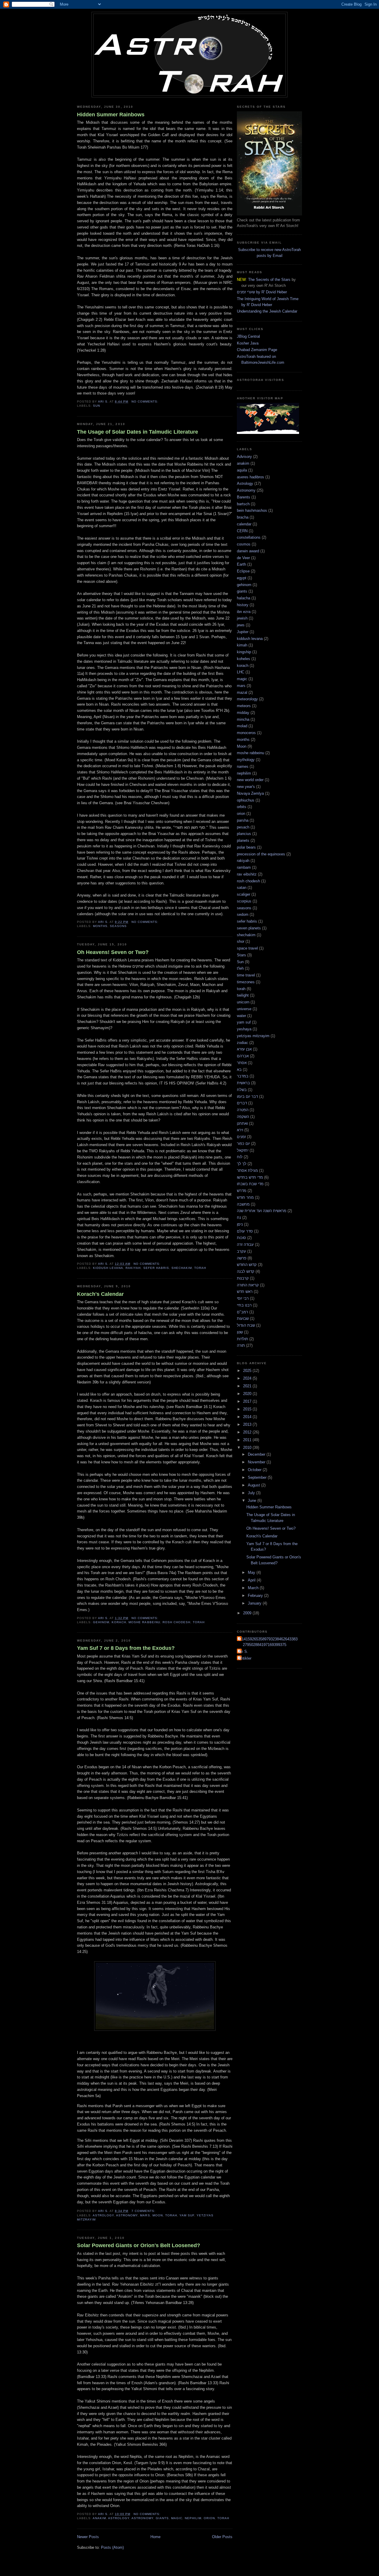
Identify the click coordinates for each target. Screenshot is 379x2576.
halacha (244, 598)
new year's (246, 787)
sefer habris (156, 1268)
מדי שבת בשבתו (250, 1184)
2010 (248, 1448)
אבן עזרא (244, 1049)
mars (145, 2215)
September (258, 1477)
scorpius (244, 901)
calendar (244, 524)
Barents (244, 497)
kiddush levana (108, 1268)
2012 (248, 1432)
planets (243, 840)
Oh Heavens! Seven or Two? (113, 952)
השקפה (243, 1117)
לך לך (242, 1164)
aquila (242, 470)
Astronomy (127, 2215)
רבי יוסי (243, 1298)
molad (242, 726)
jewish (242, 618)
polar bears (246, 847)
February (256, 1596)
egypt (242, 578)
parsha (243, 820)
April (252, 1580)
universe (244, 1009)
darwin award (248, 551)
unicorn (243, 1002)
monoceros (246, 733)
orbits (242, 807)
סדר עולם (245, 1231)
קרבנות (243, 1278)
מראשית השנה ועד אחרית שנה (262, 1211)
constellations (249, 537)
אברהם (243, 1056)
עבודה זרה (245, 1244)
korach (119, 1622)
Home (155, 2537)
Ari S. (243, 1651)
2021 (248, 1386)
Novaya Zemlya (250, 793)
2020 (248, 1394)
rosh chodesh (176, 1622)
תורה (241, 1345)
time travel (246, 975)
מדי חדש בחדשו (250, 1177)
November (257, 1462)
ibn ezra (244, 612)
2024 (248, 1378)
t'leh (240, 968)
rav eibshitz (247, 874)
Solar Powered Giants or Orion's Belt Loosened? (139, 2245)
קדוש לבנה (246, 1271)
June (253, 1501)
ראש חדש (245, 1292)
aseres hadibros (250, 477)
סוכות (241, 1238)
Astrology (103, 2215)
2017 (248, 1401)
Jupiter (243, 632)
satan (242, 888)
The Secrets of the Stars (269, 280)
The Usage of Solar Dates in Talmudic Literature (138, 432)
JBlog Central (248, 336)
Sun (97, 406)
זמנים (241, 1137)
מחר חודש (245, 1197)
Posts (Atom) (112, 2547)
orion (209, 2518)
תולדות (243, 1339)
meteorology (247, 699)
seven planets (249, 928)
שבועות (243, 1318)
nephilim (193, 2518)
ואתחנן (242, 1123)
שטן (240, 1332)
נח (239, 1218)
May (252, 1572)
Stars (241, 955)
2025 (248, 1371)
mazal (242, 692)
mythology (246, 760)
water (241, 1016)
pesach (243, 827)
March (254, 1588)
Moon (158, 2215)
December (257, 1454)
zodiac (243, 1043)
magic (177, 2518)
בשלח (242, 1090)
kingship (244, 652)
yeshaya (244, 1029)
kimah (242, 645)
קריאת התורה (248, 1285)
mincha (243, 719)
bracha (243, 517)
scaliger (244, 894)
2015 (248, 1409)
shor (241, 941)
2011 (248, 1440)
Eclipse (243, 571)
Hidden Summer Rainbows (111, 115)
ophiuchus (246, 800)
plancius (244, 834)
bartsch (243, 504)
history (243, 605)
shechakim (182, 1268)
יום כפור (243, 1144)
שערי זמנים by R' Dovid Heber (262, 292)
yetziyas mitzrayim (253, 1036)
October (255, 1470)
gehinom (101, 1622)
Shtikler (245, 1658)
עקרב (241, 1251)
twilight (243, 995)
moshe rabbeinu (144, 1622)
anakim (99, 2518)
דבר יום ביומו (247, 1096)
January (255, 1603)
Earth (241, 564)
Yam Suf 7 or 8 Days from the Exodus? (126, 1648)
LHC (241, 672)
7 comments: (144, 2211)
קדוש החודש (247, 1265)
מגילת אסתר (247, 1170)
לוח (240, 1157)
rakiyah (133, 1268)
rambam (244, 867)
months (100, 926)
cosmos (244, 544)
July (252, 1493)
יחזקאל (243, 1150)
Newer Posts (88, 2537)
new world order (250, 780)
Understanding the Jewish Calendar (267, 311)
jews (241, 625)
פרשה (242, 1258)
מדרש (242, 1191)
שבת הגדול (246, 1325)
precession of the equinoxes (261, 854)
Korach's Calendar (100, 1294)
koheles (244, 659)
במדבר (243, 1076)
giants (162, 2518)
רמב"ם (243, 1312)
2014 (248, 1417)
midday (243, 713)
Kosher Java (248, 343)
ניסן (240, 1224)
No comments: (146, 402)
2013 (248, 1424)
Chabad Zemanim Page (257, 350)
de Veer (243, 558)
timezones (246, 982)
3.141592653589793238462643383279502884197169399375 (268, 1642)
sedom (243, 914)
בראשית (243, 1083)
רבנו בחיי (244, 1305)
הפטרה (243, 1110)
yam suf (187, 2215)
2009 (248, 1613)
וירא (240, 1130)
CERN (242, 531)
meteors (244, 706)
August (254, 1485)
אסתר (242, 1063)
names (243, 766)
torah (200, 1268)
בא (239, 1070)
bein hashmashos (252, 510)
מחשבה (243, 1204)
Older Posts (222, 2537)
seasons (118, 926)
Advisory (244, 457)
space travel (247, 948)
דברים (242, 1103)
